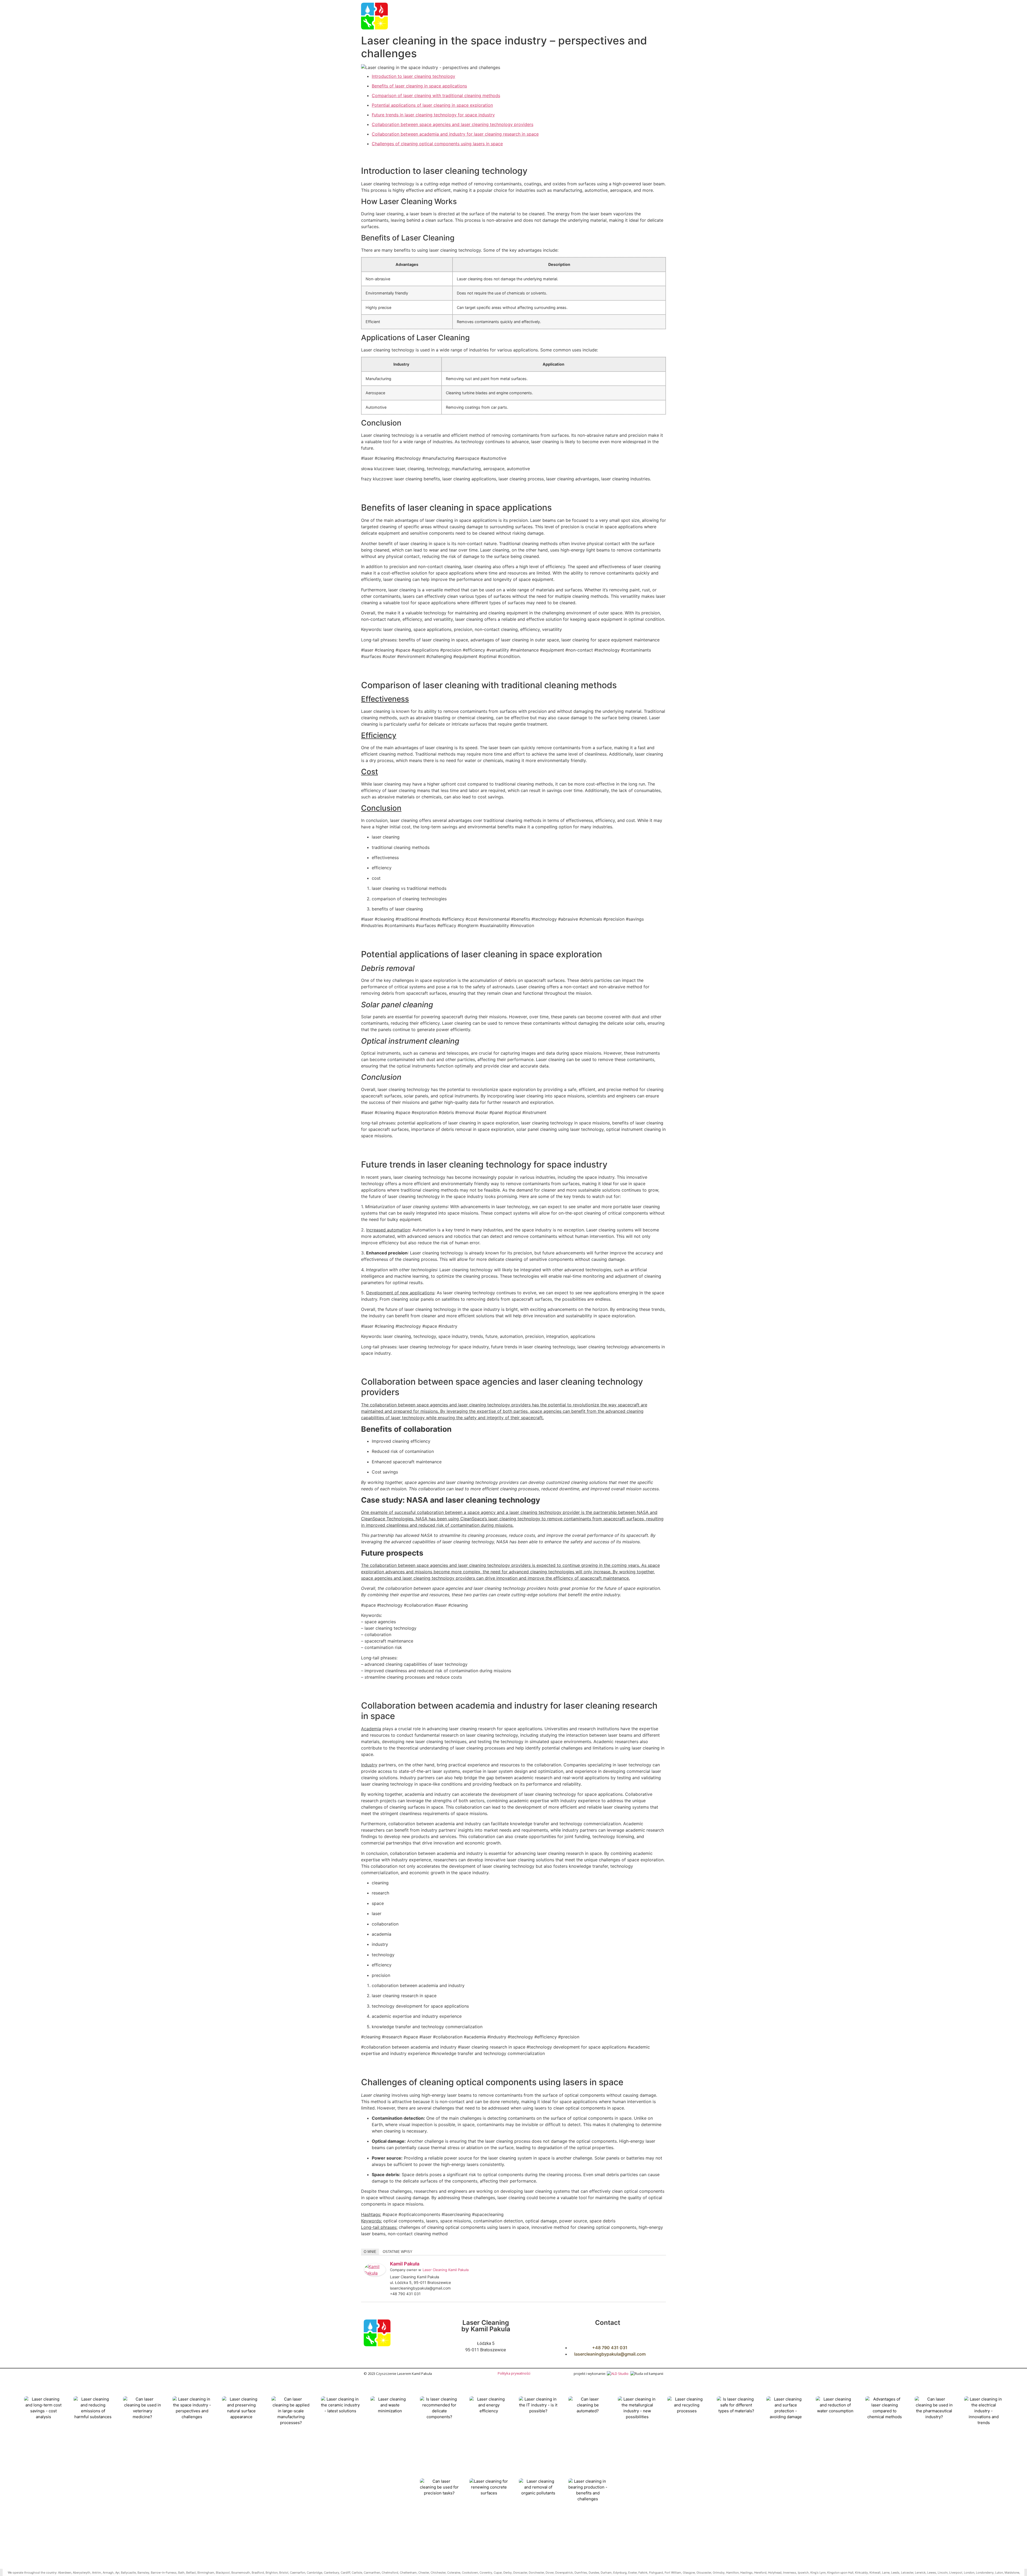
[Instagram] (645, 2265)
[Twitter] (638, 2265)
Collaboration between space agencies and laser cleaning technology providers (453, 124)
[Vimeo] (659, 2265)
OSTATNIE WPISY (398, 2252)
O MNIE (370, 2252)
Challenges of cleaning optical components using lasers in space (437, 144)
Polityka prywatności (514, 2373)
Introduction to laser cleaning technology (413, 76)
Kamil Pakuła (405, 2264)
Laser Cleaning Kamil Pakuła (446, 2270)
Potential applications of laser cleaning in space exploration (432, 105)
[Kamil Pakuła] (375, 2275)
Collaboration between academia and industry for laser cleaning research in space (455, 134)
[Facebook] (631, 2265)
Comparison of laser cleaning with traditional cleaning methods (436, 95)
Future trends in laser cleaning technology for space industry (433, 115)
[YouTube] (652, 2265)
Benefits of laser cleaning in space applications (419, 86)
